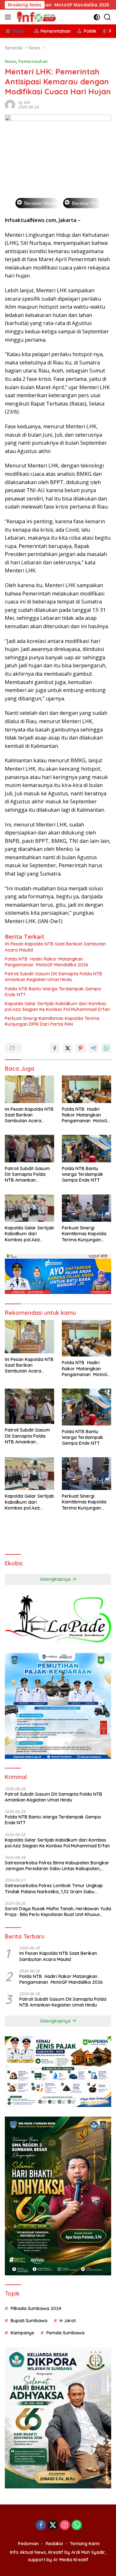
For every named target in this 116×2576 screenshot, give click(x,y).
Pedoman (28, 2544)
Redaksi (54, 2544)
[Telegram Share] (93, 1048)
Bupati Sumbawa (29, 2321)
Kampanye (22, 2333)
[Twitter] (53, 2525)
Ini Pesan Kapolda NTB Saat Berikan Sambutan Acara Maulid (55, 947)
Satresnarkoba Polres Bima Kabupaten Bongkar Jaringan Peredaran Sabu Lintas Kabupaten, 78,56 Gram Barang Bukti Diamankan (57, 1866)
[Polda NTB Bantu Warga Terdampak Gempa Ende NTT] (87, 1149)
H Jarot (68, 2321)
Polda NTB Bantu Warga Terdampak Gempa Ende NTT (53, 992)
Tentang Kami (85, 2544)
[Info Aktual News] (36, 17)
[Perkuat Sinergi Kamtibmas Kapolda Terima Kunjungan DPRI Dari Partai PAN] (87, 1208)
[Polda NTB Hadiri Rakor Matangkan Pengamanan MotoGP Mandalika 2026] (87, 1089)
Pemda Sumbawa (65, 2333)
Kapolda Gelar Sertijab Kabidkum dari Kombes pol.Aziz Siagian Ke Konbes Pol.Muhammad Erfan (57, 1006)
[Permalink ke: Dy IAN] (10, 104)
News (10, 61)
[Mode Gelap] (97, 17)
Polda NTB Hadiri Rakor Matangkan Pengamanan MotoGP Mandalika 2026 (47, 962)
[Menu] (9, 17)
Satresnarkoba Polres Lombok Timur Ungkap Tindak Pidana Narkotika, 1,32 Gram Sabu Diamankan (54, 1888)
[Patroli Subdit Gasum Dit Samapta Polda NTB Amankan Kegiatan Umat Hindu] (29, 1149)
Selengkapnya (56, 1579)
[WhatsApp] (77, 2525)
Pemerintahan (33, 61)
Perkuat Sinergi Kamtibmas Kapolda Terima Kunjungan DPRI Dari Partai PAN (52, 1021)
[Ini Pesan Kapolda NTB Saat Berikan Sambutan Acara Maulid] (29, 1089)
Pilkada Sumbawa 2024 (36, 2308)
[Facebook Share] (55, 1048)
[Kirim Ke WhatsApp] (106, 1048)
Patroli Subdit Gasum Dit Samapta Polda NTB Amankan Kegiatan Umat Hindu (53, 977)
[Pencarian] (107, 17)
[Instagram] (65, 2525)
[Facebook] (41, 2525)
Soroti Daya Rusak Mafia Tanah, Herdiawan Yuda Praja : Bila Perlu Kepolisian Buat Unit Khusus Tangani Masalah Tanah (58, 1912)
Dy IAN (24, 103)
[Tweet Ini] (68, 1048)
